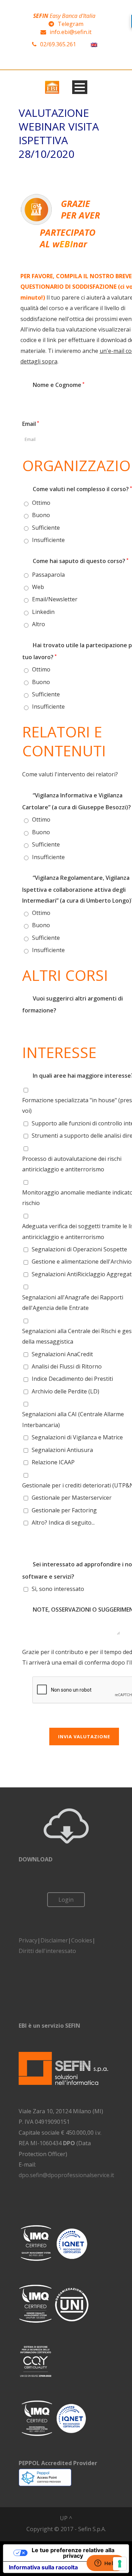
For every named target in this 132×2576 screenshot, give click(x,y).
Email (31, 424)
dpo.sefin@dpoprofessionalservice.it (66, 2175)
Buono (41, 515)
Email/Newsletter (55, 599)
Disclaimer (54, 1940)
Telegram (71, 24)
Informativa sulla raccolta (43, 2567)
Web (38, 587)
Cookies (82, 1940)
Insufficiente (48, 540)
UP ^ (66, 2518)
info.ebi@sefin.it (71, 32)
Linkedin (43, 612)
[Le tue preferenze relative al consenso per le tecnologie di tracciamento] (120, 2564)
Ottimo (41, 503)
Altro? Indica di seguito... (63, 1523)
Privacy (28, 1940)
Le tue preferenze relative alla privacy (73, 2553)
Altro (39, 624)
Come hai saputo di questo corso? (76, 561)
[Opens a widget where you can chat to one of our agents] (106, 2564)
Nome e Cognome (54, 385)
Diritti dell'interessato (47, 1951)
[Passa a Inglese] (94, 44)
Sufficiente (46, 528)
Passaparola (48, 575)
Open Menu (80, 87)
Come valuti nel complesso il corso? (78, 489)
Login (66, 1900)
